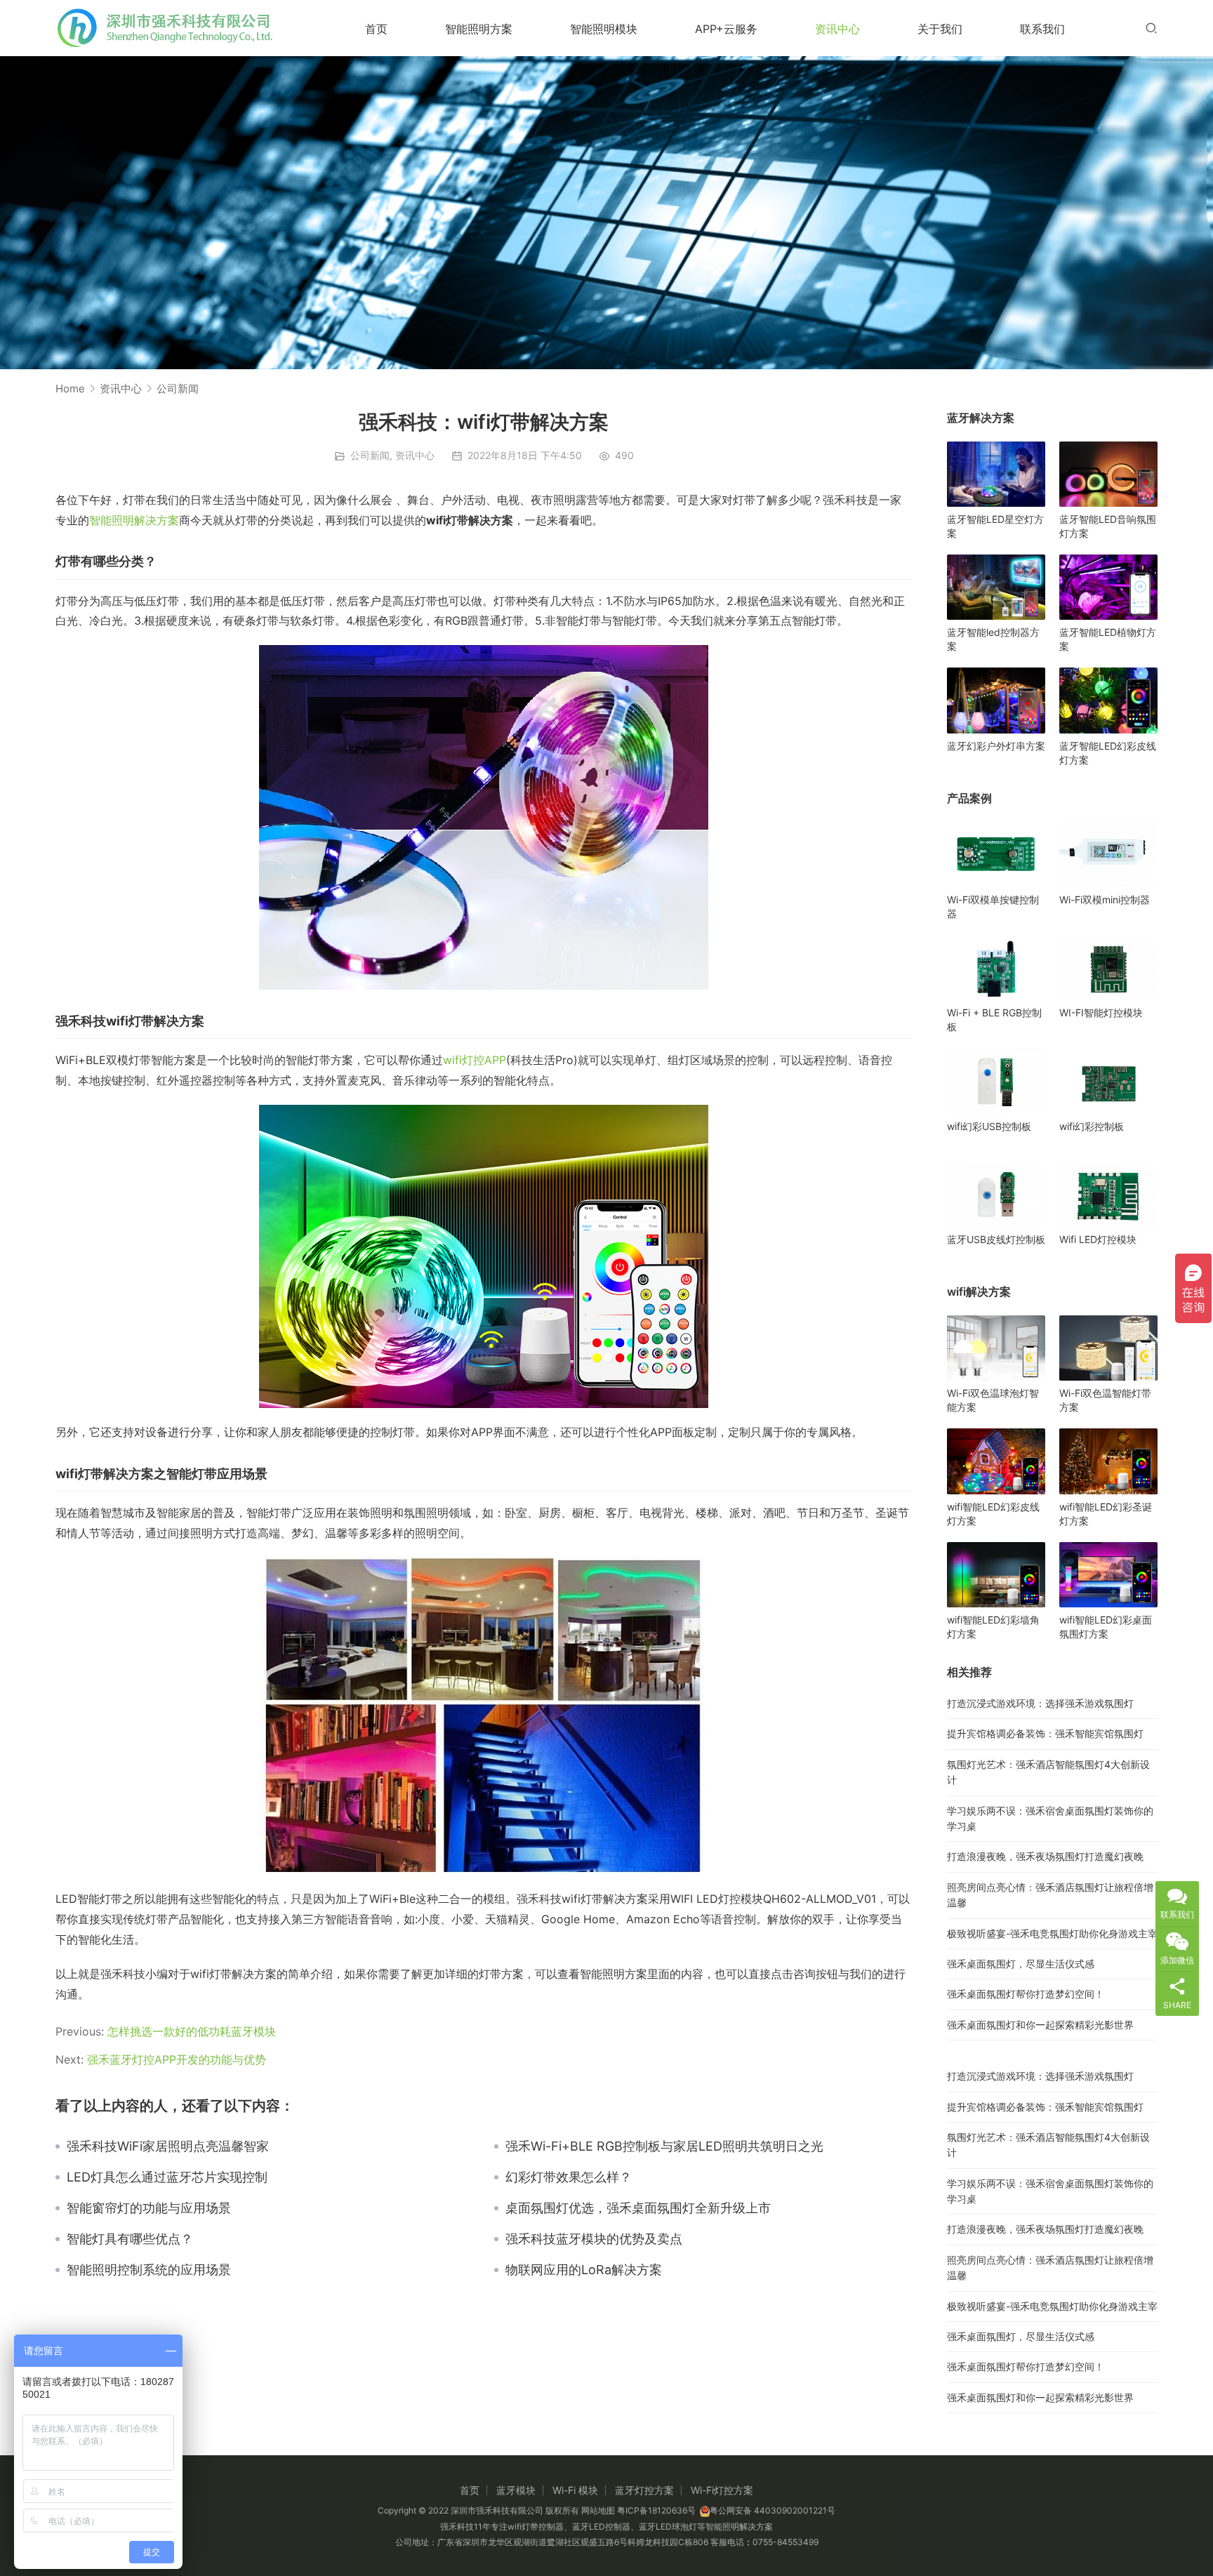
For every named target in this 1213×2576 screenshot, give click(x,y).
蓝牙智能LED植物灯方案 (1108, 639)
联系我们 (1042, 29)
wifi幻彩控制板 (1092, 1126)
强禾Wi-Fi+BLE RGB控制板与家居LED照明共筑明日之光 (664, 2146)
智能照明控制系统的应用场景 (149, 2270)
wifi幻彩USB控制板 (989, 1126)
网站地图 (598, 2510)
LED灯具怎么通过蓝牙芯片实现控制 (167, 2177)
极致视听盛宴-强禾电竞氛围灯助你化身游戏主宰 (1052, 1933)
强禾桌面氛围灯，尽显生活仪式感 (1021, 1964)
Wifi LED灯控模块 (1098, 1239)
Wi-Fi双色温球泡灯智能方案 (993, 1400)
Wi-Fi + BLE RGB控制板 (994, 1020)
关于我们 (940, 29)
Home (70, 389)
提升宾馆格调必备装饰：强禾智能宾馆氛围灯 (1045, 1733)
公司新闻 (370, 455)
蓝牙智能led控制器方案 (993, 639)
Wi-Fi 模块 (575, 2490)
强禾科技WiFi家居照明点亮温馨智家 (168, 2146)
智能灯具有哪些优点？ (130, 2239)
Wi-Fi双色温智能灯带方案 (1105, 1400)
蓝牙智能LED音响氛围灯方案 (1108, 526)
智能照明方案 (479, 29)
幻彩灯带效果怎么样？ (569, 2177)
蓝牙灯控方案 (644, 2490)
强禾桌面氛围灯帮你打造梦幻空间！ (1026, 1994)
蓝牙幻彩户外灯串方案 (996, 746)
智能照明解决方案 (134, 520)
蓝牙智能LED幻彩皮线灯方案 (1108, 753)
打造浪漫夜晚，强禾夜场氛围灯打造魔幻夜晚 (1045, 1856)
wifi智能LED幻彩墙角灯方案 (993, 1627)
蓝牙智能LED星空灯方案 (995, 526)
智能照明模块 (604, 29)
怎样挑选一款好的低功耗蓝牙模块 (192, 2031)
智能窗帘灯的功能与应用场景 (149, 2208)
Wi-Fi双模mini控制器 (1105, 899)
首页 (376, 29)
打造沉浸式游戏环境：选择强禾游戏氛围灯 (1040, 1703)
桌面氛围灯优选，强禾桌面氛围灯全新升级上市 (638, 2208)
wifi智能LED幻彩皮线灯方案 (993, 1514)
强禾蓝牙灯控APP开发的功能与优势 (177, 2059)
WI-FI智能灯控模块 (1101, 1013)
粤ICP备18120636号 (656, 2510)
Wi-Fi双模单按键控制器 (993, 907)
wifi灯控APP (475, 1060)
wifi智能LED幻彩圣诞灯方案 (1106, 1514)
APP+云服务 (726, 29)
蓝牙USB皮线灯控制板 (996, 1239)
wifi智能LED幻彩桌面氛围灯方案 (1106, 1627)
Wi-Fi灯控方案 (722, 2490)
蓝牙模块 (516, 2490)
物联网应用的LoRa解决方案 (584, 2270)
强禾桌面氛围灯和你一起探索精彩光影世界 (1040, 2025)
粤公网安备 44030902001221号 (773, 2510)
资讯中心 (837, 29)
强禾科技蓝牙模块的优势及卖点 (594, 2239)
